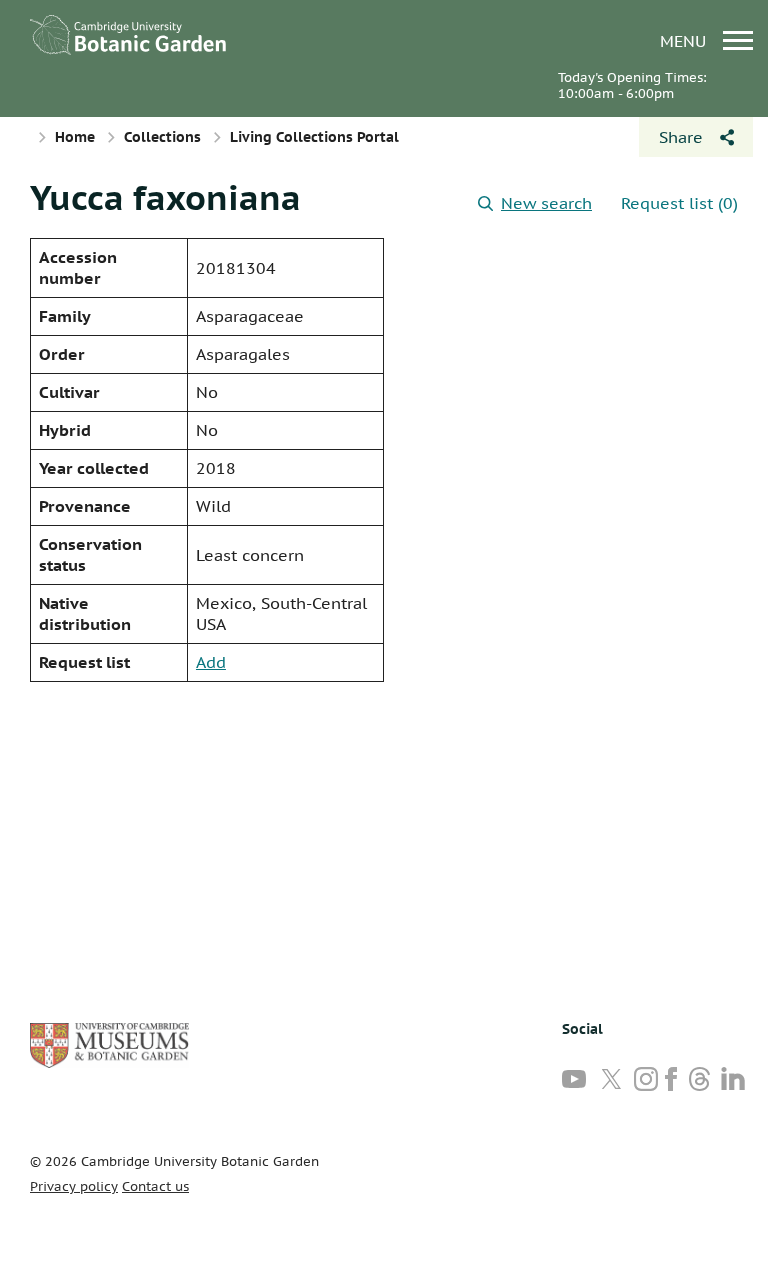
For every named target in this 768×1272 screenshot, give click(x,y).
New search (546, 203)
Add (211, 662)
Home (75, 137)
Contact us (155, 1186)
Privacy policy (74, 1186)
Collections (162, 137)
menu (685, 40)
